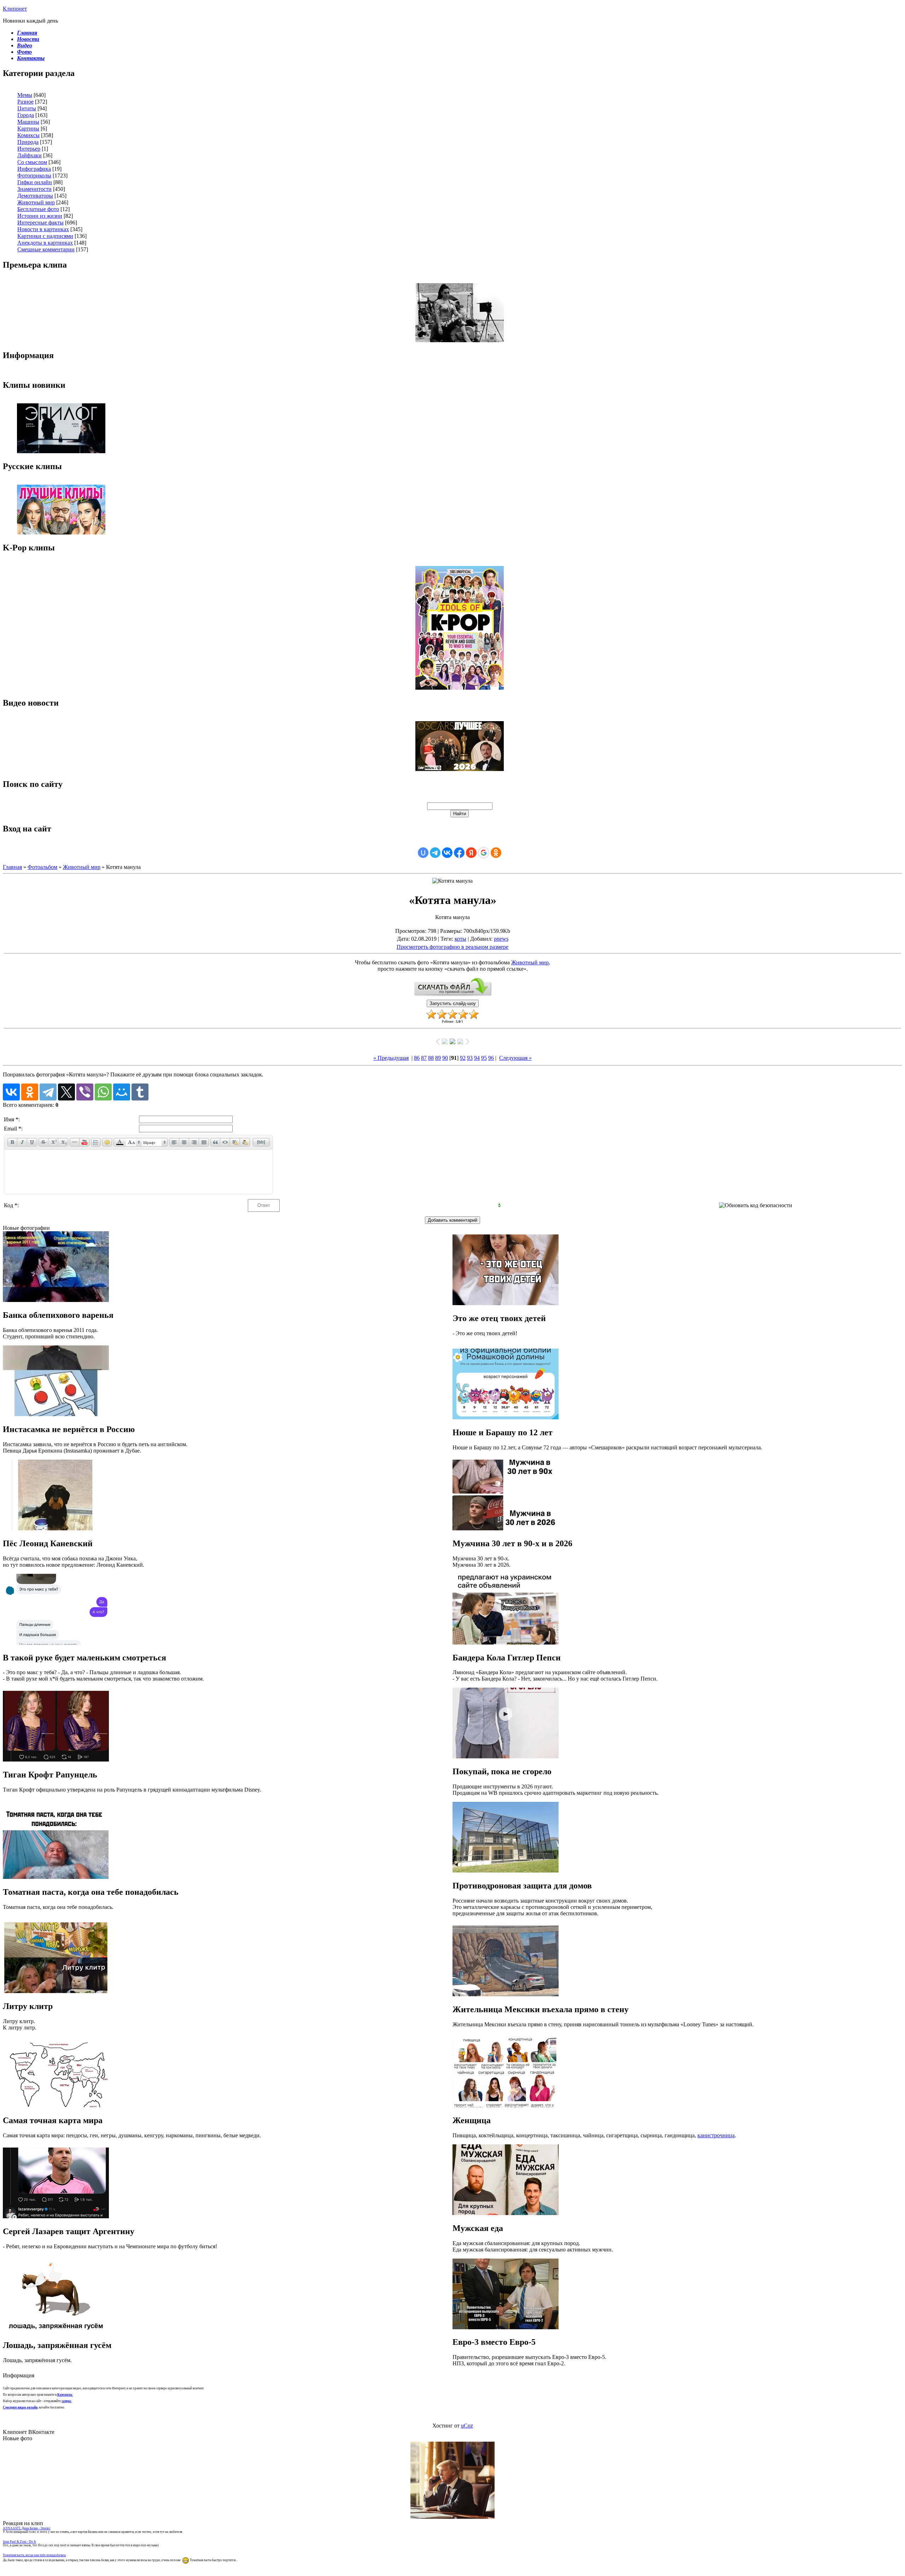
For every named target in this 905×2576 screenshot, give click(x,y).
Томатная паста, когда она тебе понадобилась (34, 2555)
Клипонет (15, 9)
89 (438, 1058)
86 (417, 1058)
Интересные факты (40, 223)
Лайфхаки (30, 155)
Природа (28, 142)
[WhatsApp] (103, 1092)
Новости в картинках (43, 229)
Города (26, 115)
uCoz (467, 2426)
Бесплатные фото (38, 209)
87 (424, 1058)
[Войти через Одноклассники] (496, 853)
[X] (66, 1092)
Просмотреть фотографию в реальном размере (452, 947)
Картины (28, 128)
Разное (25, 102)
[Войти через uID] (423, 853)
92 (463, 1058)
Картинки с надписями (45, 236)
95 (484, 1058)
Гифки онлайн (35, 182)
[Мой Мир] (122, 1092)
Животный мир (36, 202)
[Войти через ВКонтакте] (447, 853)
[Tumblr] (140, 1092)
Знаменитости (34, 189)
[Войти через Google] (484, 853)
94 (477, 1058)
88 (431, 1058)
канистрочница (716, 2135)
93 (470, 1058)
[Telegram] (48, 1092)
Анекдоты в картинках (45, 243)
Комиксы (28, 135)
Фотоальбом (42, 867)
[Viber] (85, 1092)
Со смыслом (32, 162)
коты (460, 939)
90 (445, 1058)
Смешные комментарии (46, 249)
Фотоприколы (34, 176)
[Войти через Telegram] (435, 853)
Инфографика (34, 169)
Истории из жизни (40, 216)
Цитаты (27, 108)
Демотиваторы (35, 196)
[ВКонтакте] (11, 1092)
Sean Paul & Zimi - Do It (19, 2542)
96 (491, 1058)
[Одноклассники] (30, 1092)
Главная (12, 867)
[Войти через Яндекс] (471, 853)
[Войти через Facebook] (459, 853)
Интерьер (29, 149)
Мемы (25, 95)
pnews (501, 939)
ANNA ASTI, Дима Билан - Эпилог (27, 2528)
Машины (28, 122)
